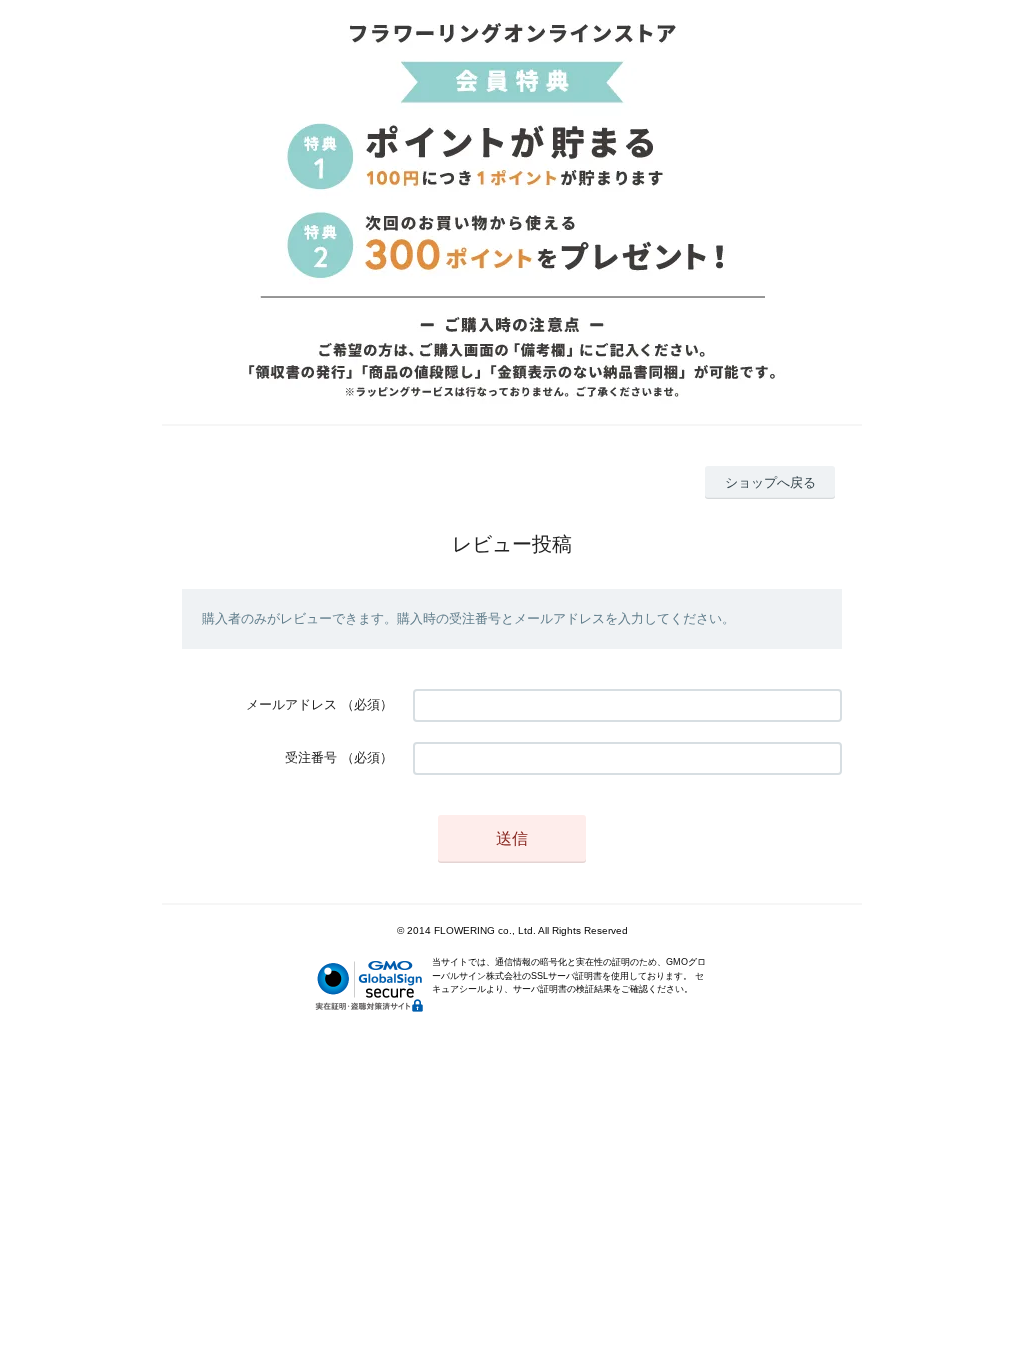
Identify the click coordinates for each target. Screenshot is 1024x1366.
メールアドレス (291, 704)
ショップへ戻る (770, 482)
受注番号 (311, 757)
